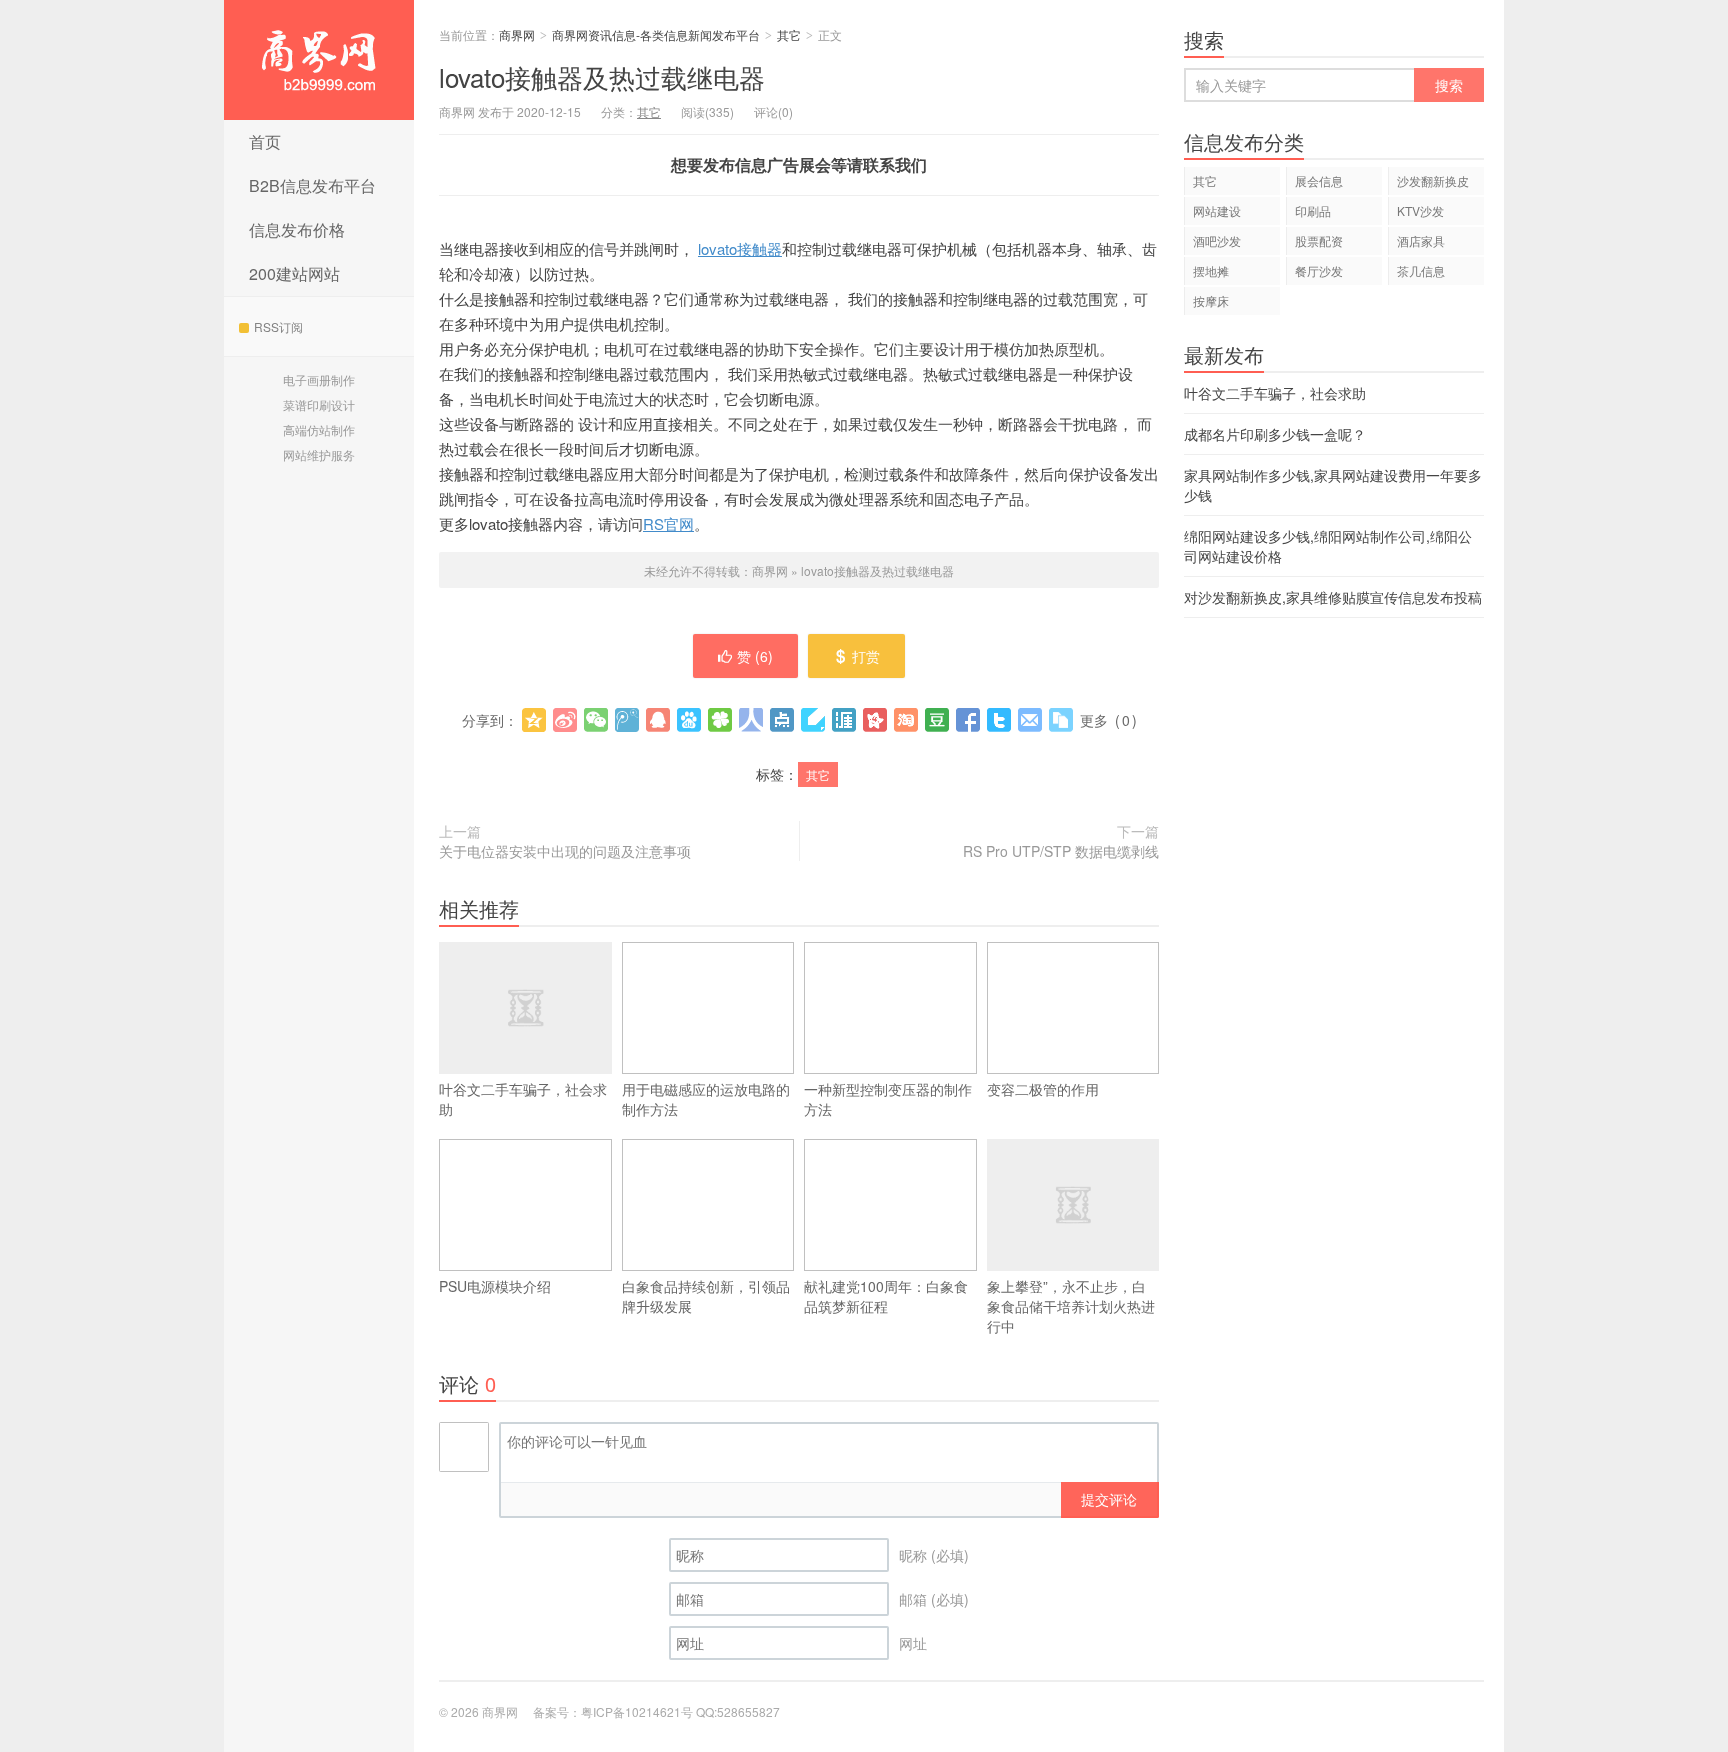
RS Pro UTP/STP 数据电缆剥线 (1061, 851)
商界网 (319, 60)
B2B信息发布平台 (312, 185)
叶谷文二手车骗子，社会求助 (523, 1099)
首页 (265, 141)
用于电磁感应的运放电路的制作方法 (706, 1099)
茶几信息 (1421, 270)
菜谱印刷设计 (319, 404)
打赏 (866, 656)
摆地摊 (1211, 270)
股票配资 (1319, 240)
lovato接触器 (740, 248)
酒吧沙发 (1217, 240)
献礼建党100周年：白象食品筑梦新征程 (886, 1296)
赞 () (755, 656)
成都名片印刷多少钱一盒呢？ (1275, 434)
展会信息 (1319, 180)
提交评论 (1109, 1499)
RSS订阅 (278, 326)
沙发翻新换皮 (1433, 180)
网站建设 (1217, 210)
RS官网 (668, 523)
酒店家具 (1421, 240)
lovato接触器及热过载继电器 (602, 76)
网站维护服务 (319, 454)
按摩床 (1211, 300)
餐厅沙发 (1319, 270)
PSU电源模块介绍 (495, 1286)
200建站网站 (294, 273)
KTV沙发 (1420, 210)
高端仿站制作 (319, 429)
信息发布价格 (297, 229)
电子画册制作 (319, 379)
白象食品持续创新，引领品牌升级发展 (706, 1296)
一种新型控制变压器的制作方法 (888, 1099)
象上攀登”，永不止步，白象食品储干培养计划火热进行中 (1071, 1306)
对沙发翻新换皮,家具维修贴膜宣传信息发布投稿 (1333, 597)
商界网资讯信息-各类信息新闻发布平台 (656, 34)
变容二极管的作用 (1043, 1089)
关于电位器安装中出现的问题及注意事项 (565, 851)
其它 (789, 34)
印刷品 (1313, 210)
